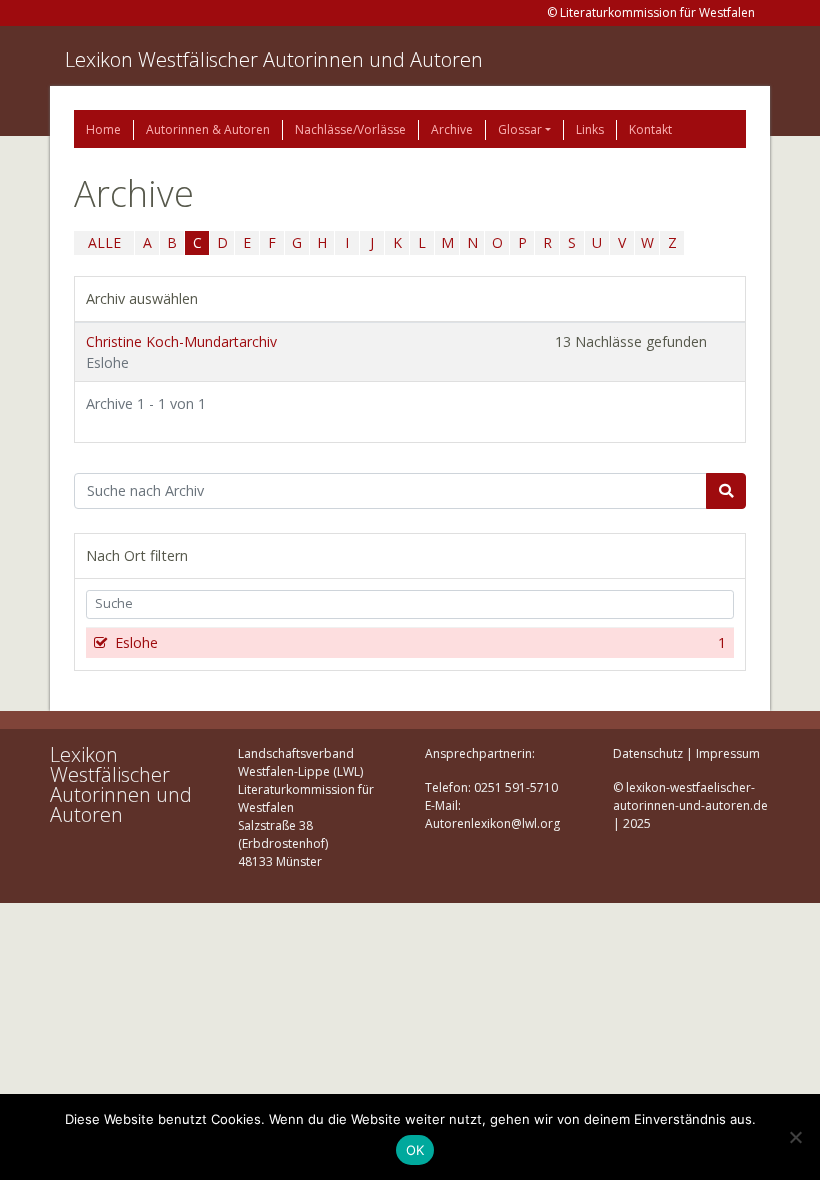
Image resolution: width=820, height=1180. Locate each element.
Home (103, 129)
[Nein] (795, 1137)
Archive (452, 129)
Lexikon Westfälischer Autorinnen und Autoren (274, 59)
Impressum (728, 753)
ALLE (104, 242)
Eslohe (420, 642)
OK (415, 1150)
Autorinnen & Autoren (208, 129)
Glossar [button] (520, 129)
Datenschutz (648, 753)
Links (590, 129)
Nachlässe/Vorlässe (350, 129)
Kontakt (650, 129)
